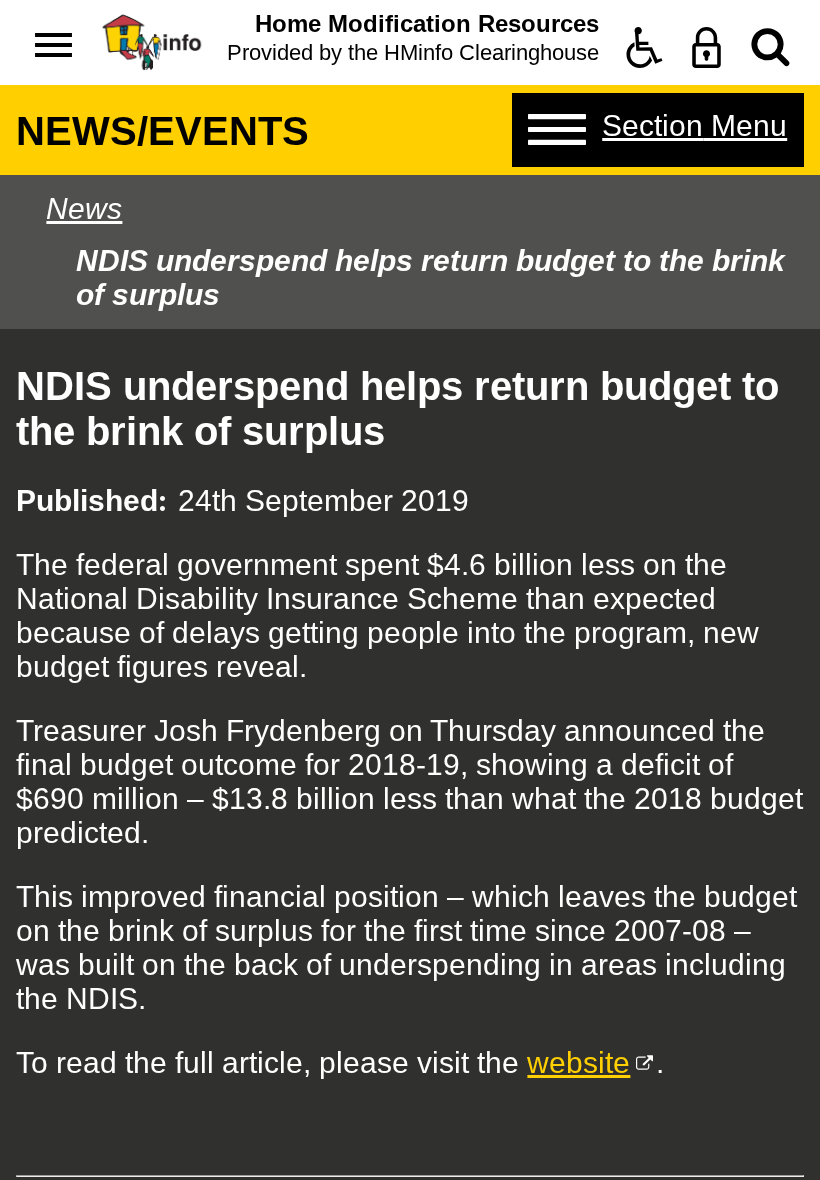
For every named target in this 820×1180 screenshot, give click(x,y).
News (84, 208)
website (578, 1062)
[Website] (770, 47)
